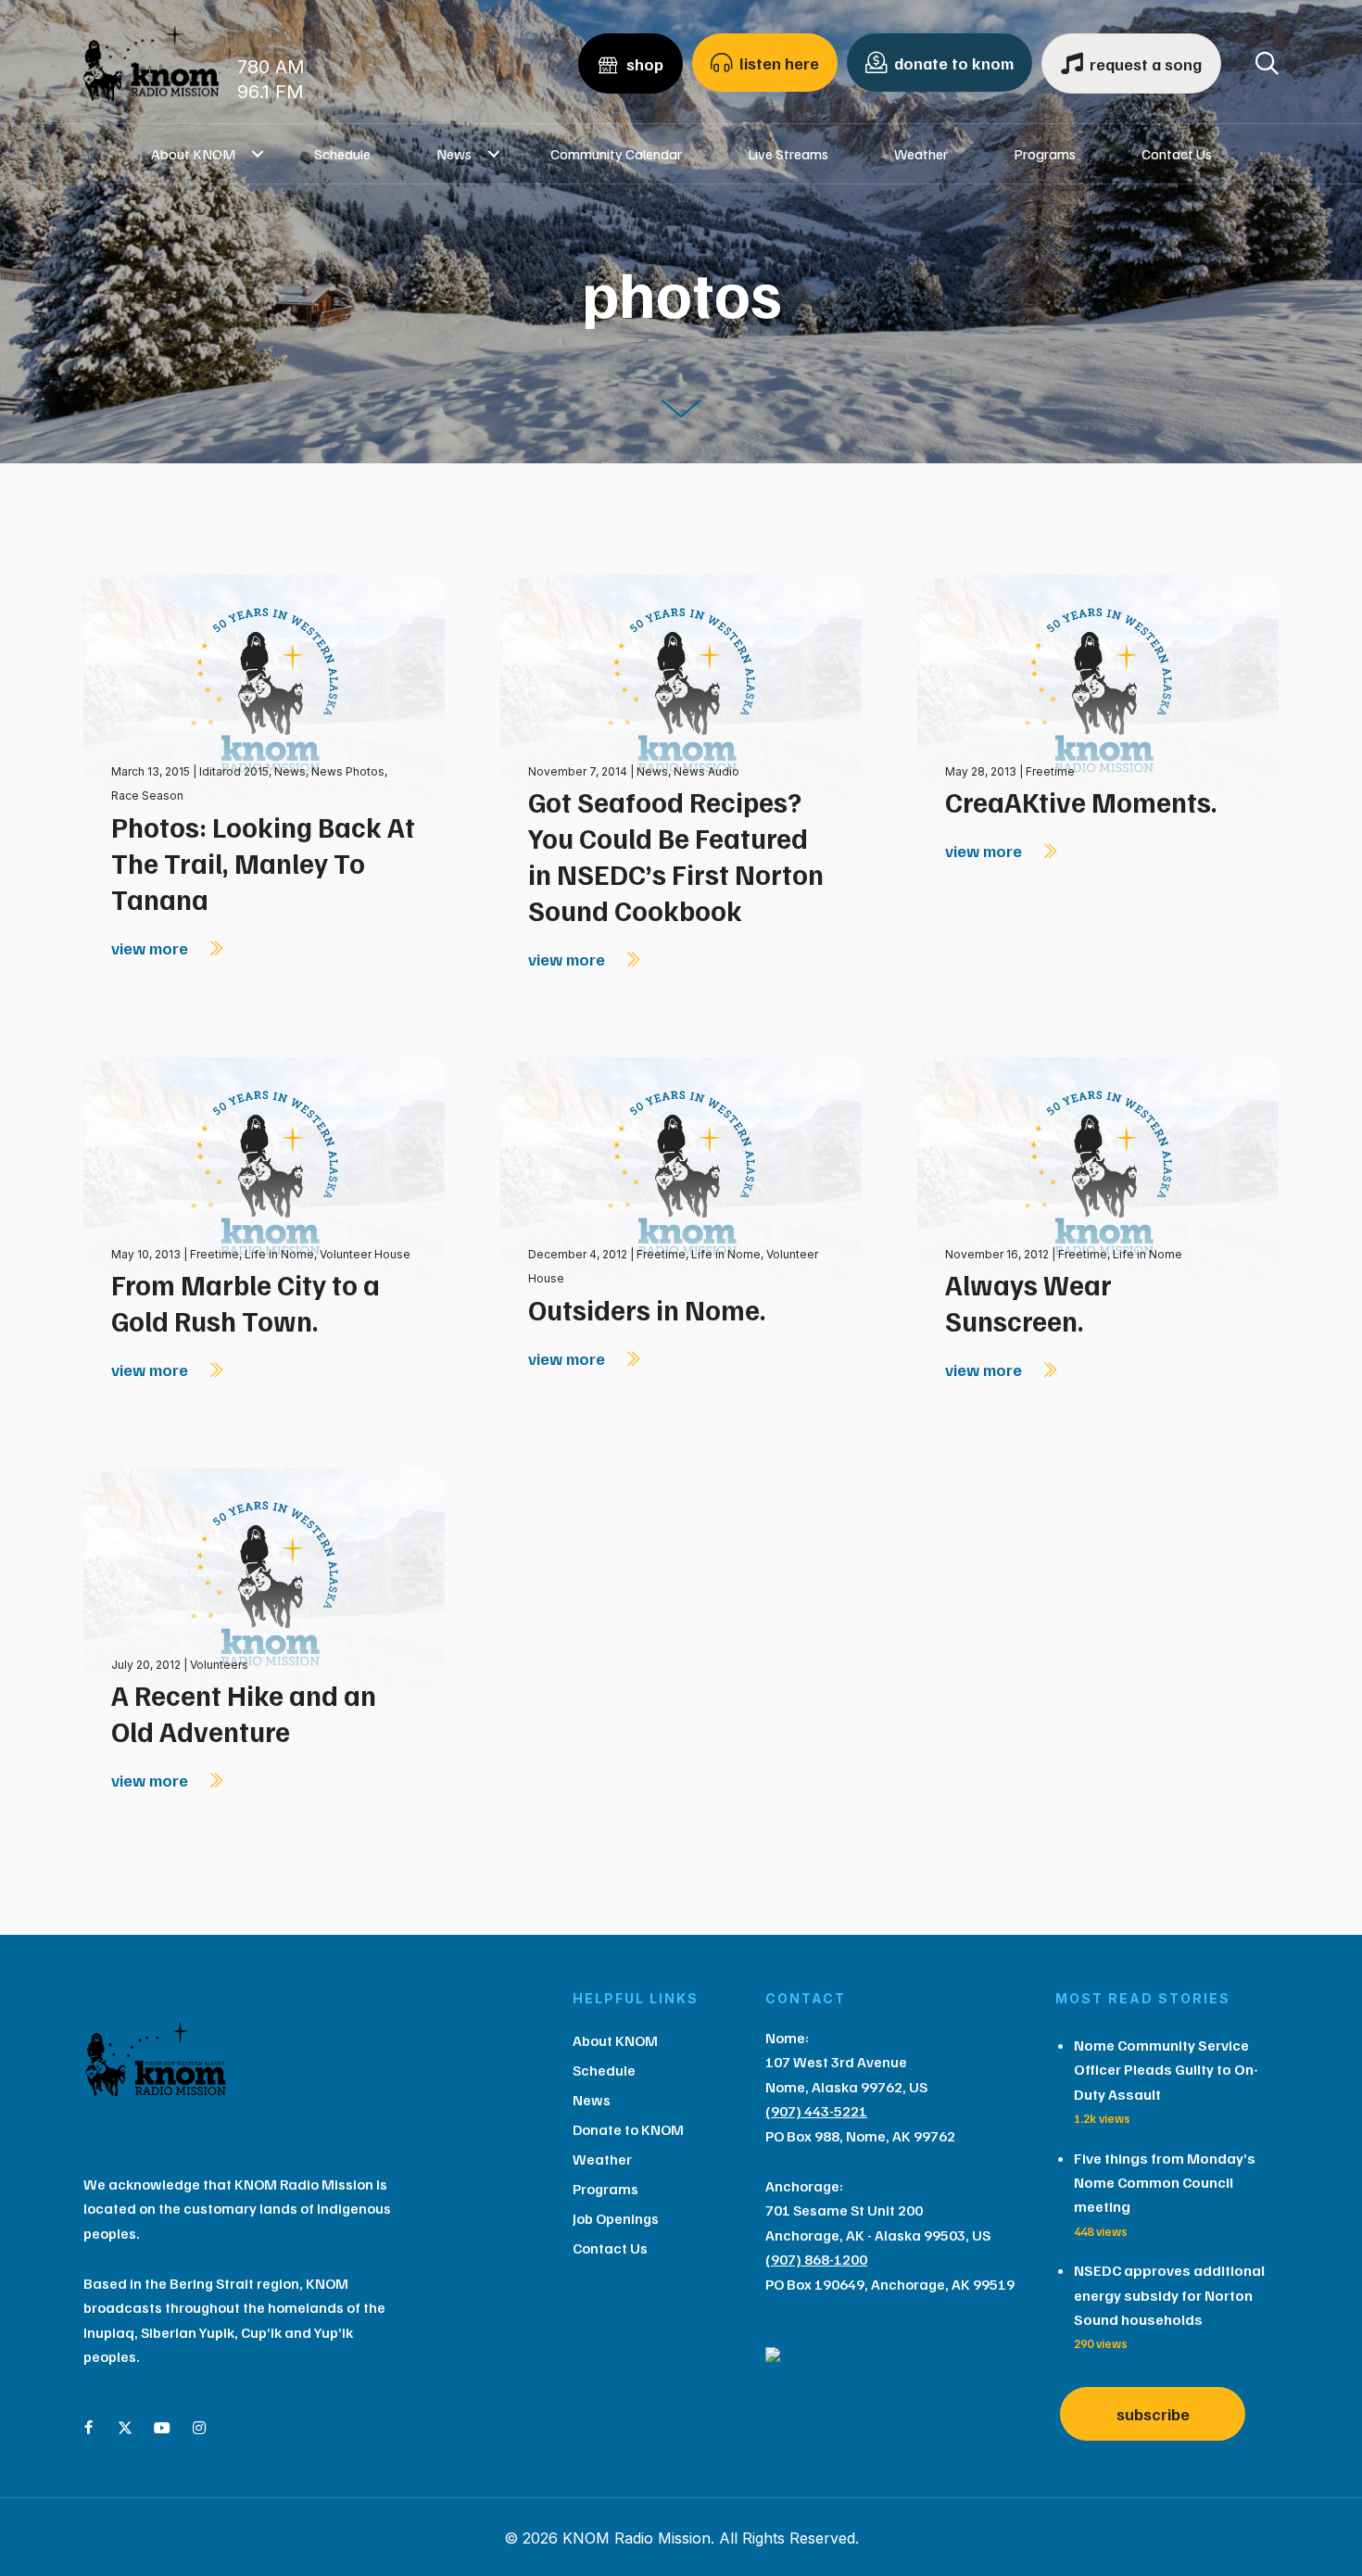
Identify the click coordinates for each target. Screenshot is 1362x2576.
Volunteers (219, 1665)
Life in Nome (279, 1254)
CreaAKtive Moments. (1081, 802)
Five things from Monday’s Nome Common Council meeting (1165, 2183)
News (454, 154)
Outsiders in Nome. (647, 1309)
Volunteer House (365, 1254)
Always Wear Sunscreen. (1028, 1302)
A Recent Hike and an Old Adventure (244, 1713)
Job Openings (616, 2218)
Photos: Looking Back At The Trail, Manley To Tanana (263, 863)
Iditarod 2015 (234, 771)
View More (151, 948)
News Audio (706, 771)
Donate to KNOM (628, 2129)
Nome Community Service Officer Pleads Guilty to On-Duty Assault (1166, 2070)
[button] (258, 154)
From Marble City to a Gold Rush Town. (246, 1302)
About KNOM (193, 154)
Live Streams (788, 154)
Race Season (147, 796)
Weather (921, 154)
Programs (1045, 154)
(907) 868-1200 (816, 2259)
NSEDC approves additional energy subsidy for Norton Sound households (1169, 2295)
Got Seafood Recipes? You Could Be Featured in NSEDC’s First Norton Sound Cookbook (676, 856)
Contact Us (1177, 154)
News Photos (348, 771)
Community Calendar (616, 154)
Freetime (1050, 771)
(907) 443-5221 (816, 2111)
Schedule (342, 154)
